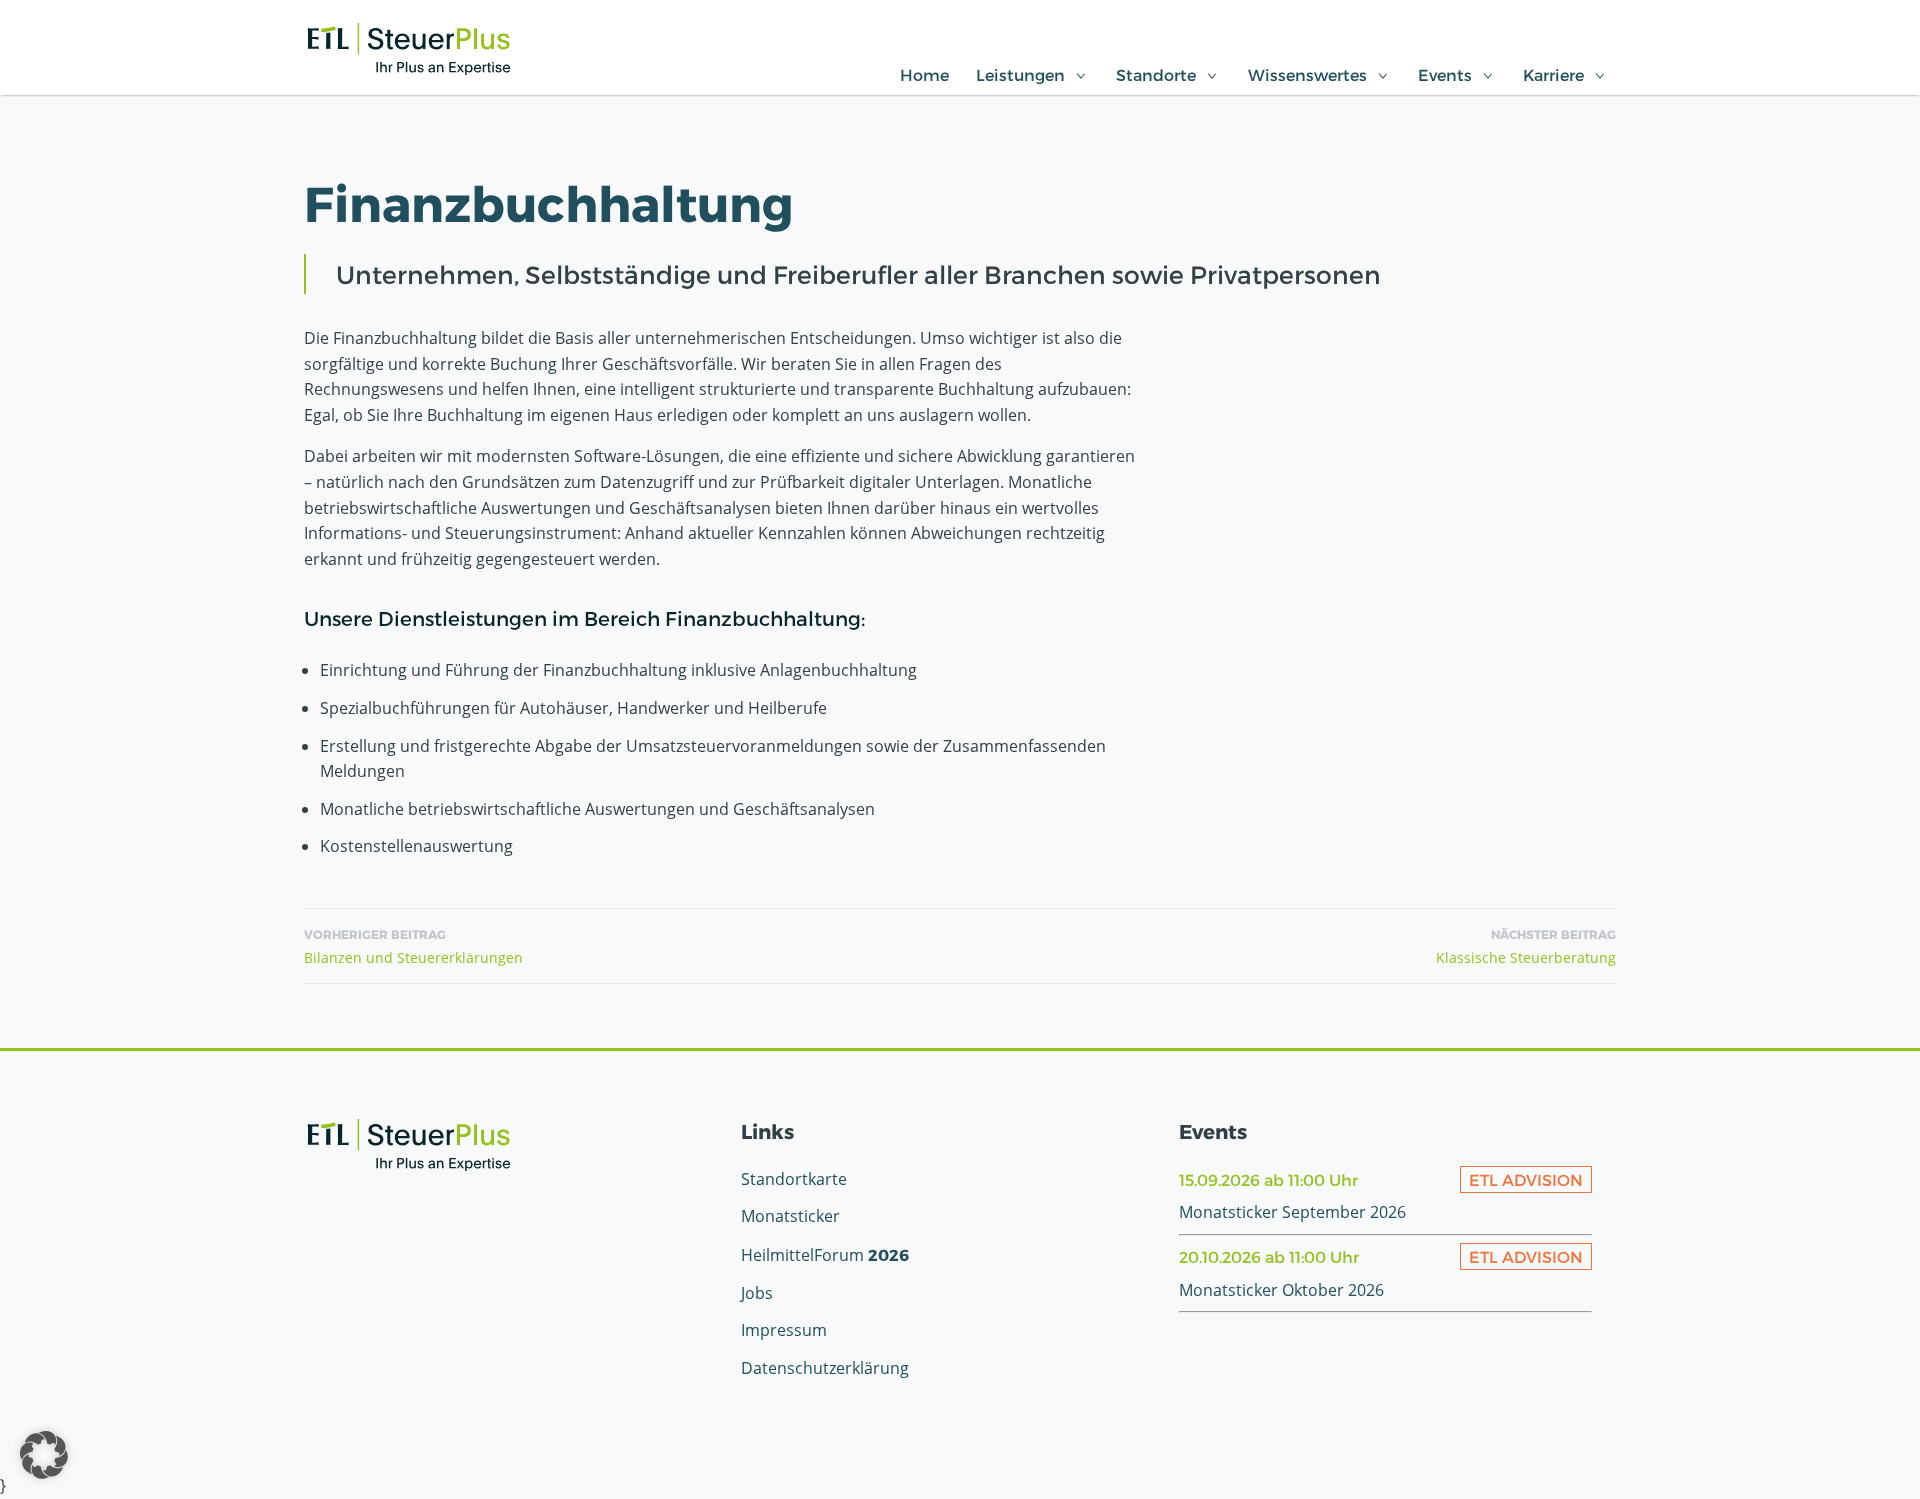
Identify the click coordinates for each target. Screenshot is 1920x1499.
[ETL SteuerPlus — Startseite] (409, 49)
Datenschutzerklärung (825, 1368)
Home (924, 74)
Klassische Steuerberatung (1526, 947)
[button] (44, 1455)
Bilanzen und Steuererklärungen (413, 947)
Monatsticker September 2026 (1292, 1212)
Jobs (757, 1293)
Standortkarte (794, 1179)
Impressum (784, 1330)
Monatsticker (790, 1216)
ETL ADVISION (1526, 1179)
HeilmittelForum (825, 1255)
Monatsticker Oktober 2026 (1281, 1290)
